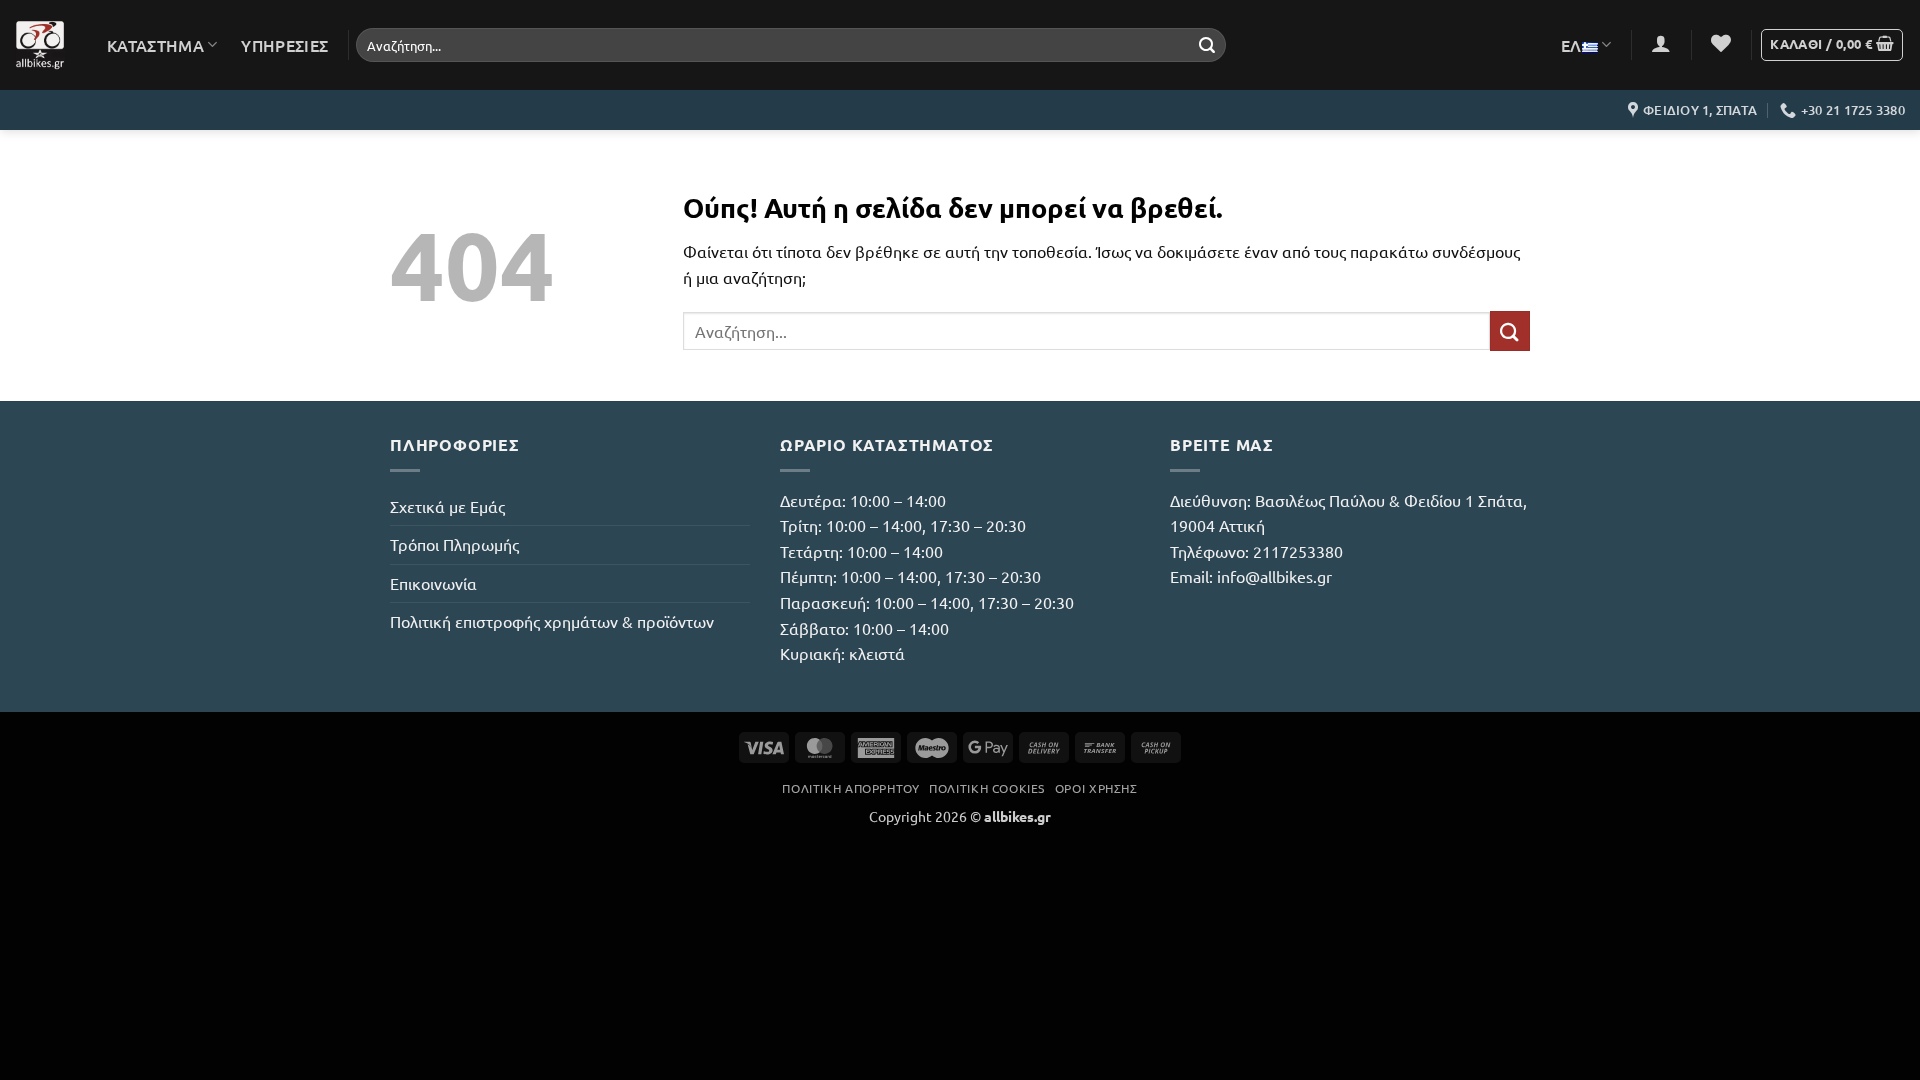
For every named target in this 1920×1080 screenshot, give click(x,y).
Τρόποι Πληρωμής (454, 544)
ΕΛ (1571, 45)
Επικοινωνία (433, 583)
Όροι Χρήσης (1096, 788)
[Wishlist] (1721, 43)
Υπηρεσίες (284, 45)
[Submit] (1207, 45)
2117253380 (1298, 551)
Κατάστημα (155, 45)
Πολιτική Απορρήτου (850, 788)
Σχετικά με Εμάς (447, 506)
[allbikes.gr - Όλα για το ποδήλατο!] (40, 45)
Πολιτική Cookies (987, 788)
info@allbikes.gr (1274, 576)
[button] (1661, 43)
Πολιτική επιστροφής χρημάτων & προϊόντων (552, 621)
